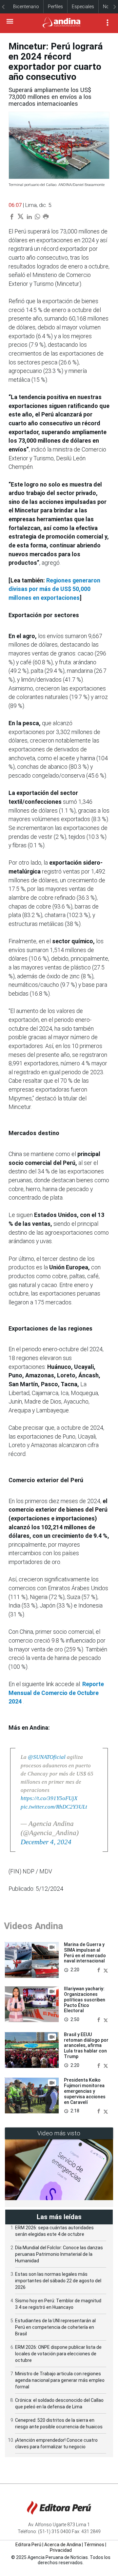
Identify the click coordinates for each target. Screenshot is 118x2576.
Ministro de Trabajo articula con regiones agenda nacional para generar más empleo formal (60, 2380)
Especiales (83, 7)
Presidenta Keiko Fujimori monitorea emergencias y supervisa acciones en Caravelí (85, 2091)
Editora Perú (28, 2545)
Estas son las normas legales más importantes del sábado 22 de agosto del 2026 (58, 2281)
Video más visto (59, 2133)
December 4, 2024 (46, 1842)
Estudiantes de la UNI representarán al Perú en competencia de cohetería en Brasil (55, 2327)
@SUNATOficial (47, 1757)
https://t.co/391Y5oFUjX (49, 1798)
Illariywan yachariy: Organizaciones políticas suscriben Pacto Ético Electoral (85, 2000)
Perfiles (55, 7)
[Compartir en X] (106, 1970)
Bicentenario (26, 7)
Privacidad (61, 2550)
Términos (94, 2545)
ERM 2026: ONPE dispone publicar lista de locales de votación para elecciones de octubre (58, 2354)
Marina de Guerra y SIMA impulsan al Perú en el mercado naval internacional (85, 1953)
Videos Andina (33, 1926)
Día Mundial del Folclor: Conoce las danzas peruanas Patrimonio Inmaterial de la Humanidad (59, 2254)
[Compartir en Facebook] (99, 1970)
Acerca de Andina (63, 2545)
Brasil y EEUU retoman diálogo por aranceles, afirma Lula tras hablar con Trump (86, 2045)
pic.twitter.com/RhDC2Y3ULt (54, 1807)
